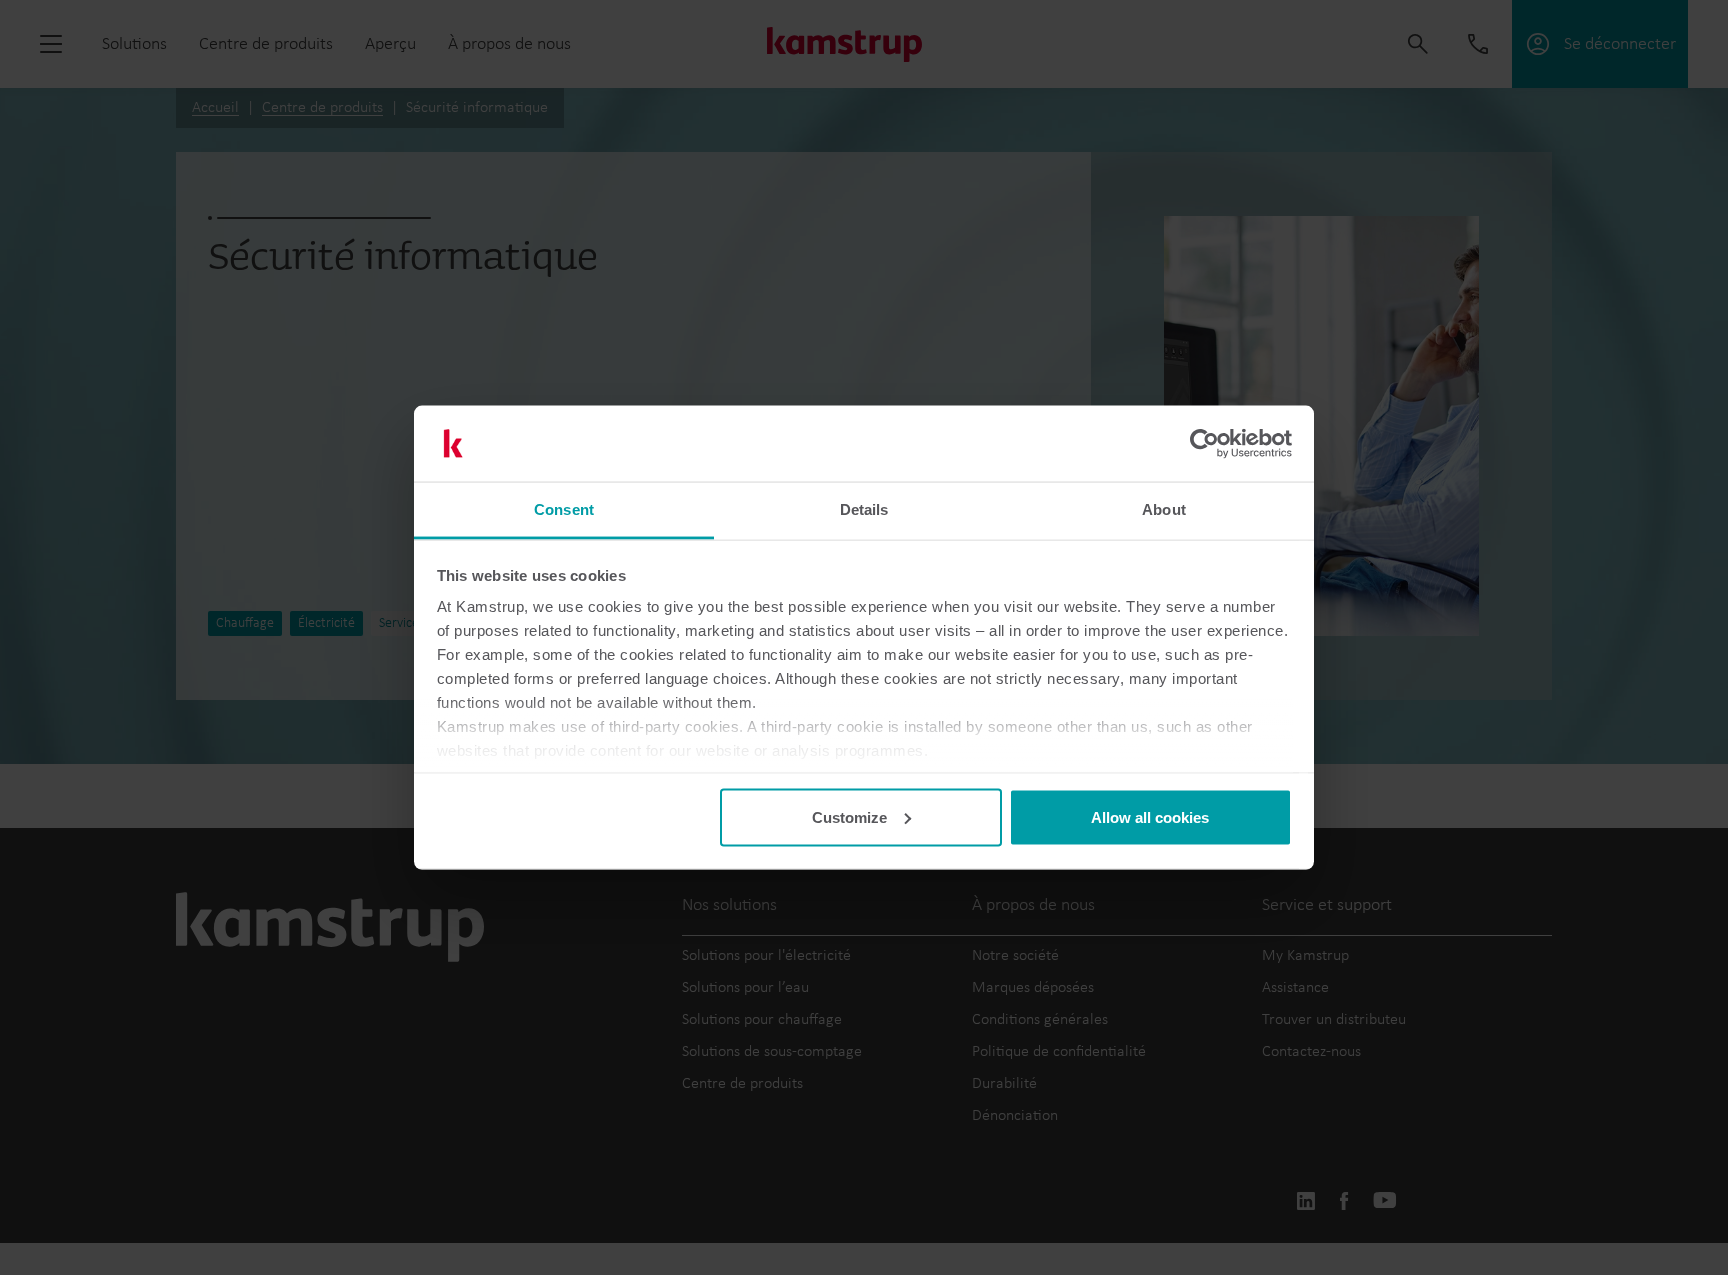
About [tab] (1164, 509)
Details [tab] (864, 509)
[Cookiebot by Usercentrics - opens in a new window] (1204, 444)
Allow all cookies (1150, 816)
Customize (849, 816)
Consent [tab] (564, 509)
